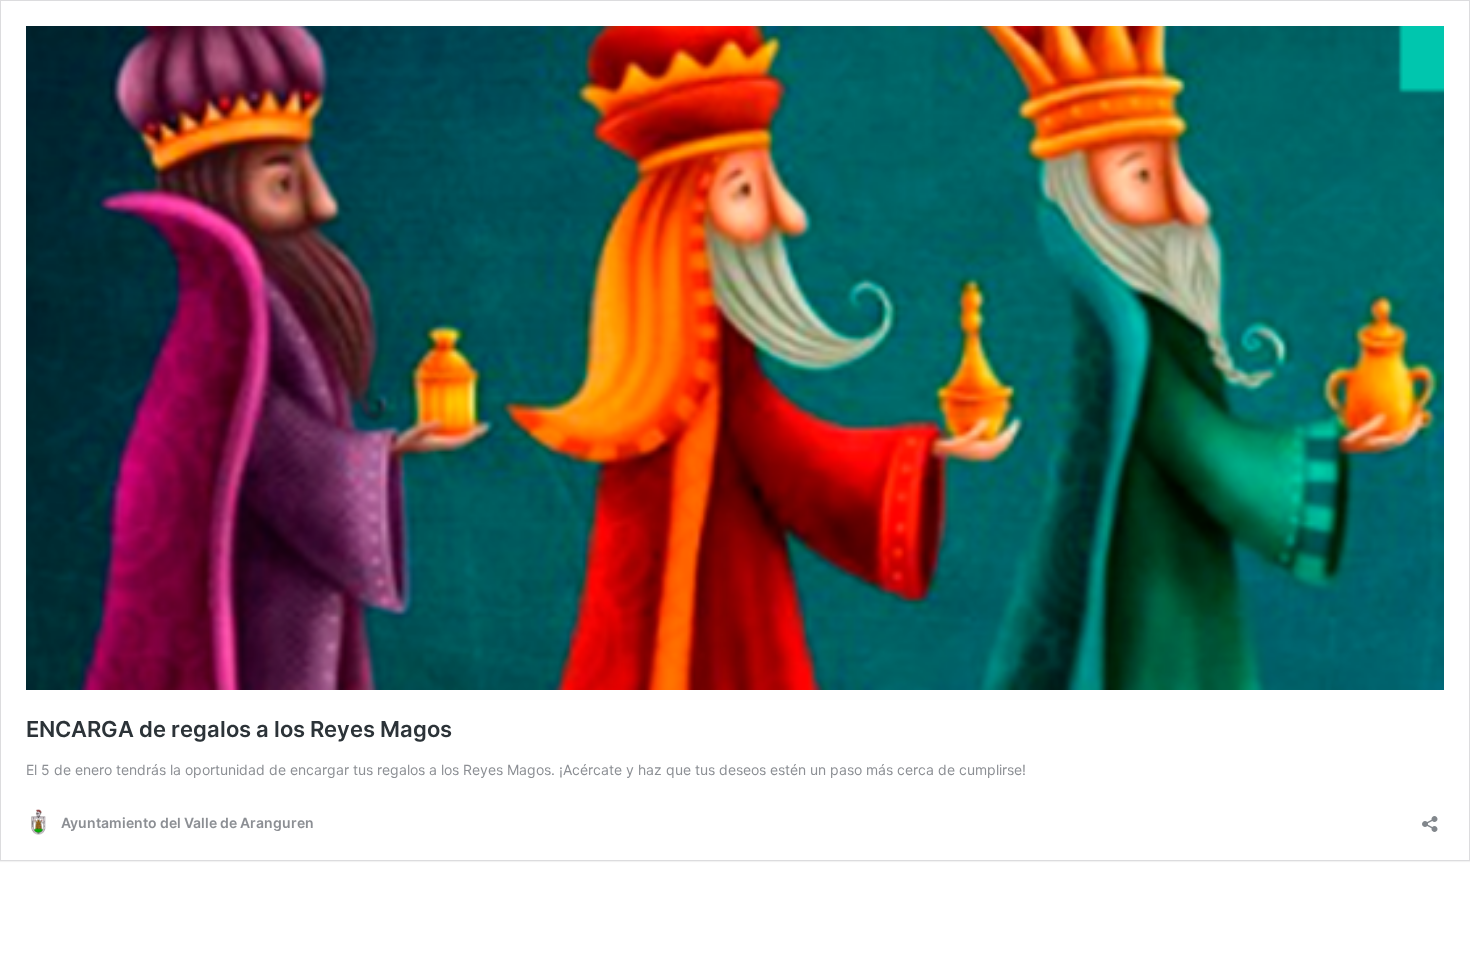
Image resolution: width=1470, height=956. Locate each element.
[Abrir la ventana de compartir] (1430, 817)
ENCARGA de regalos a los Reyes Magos (239, 729)
